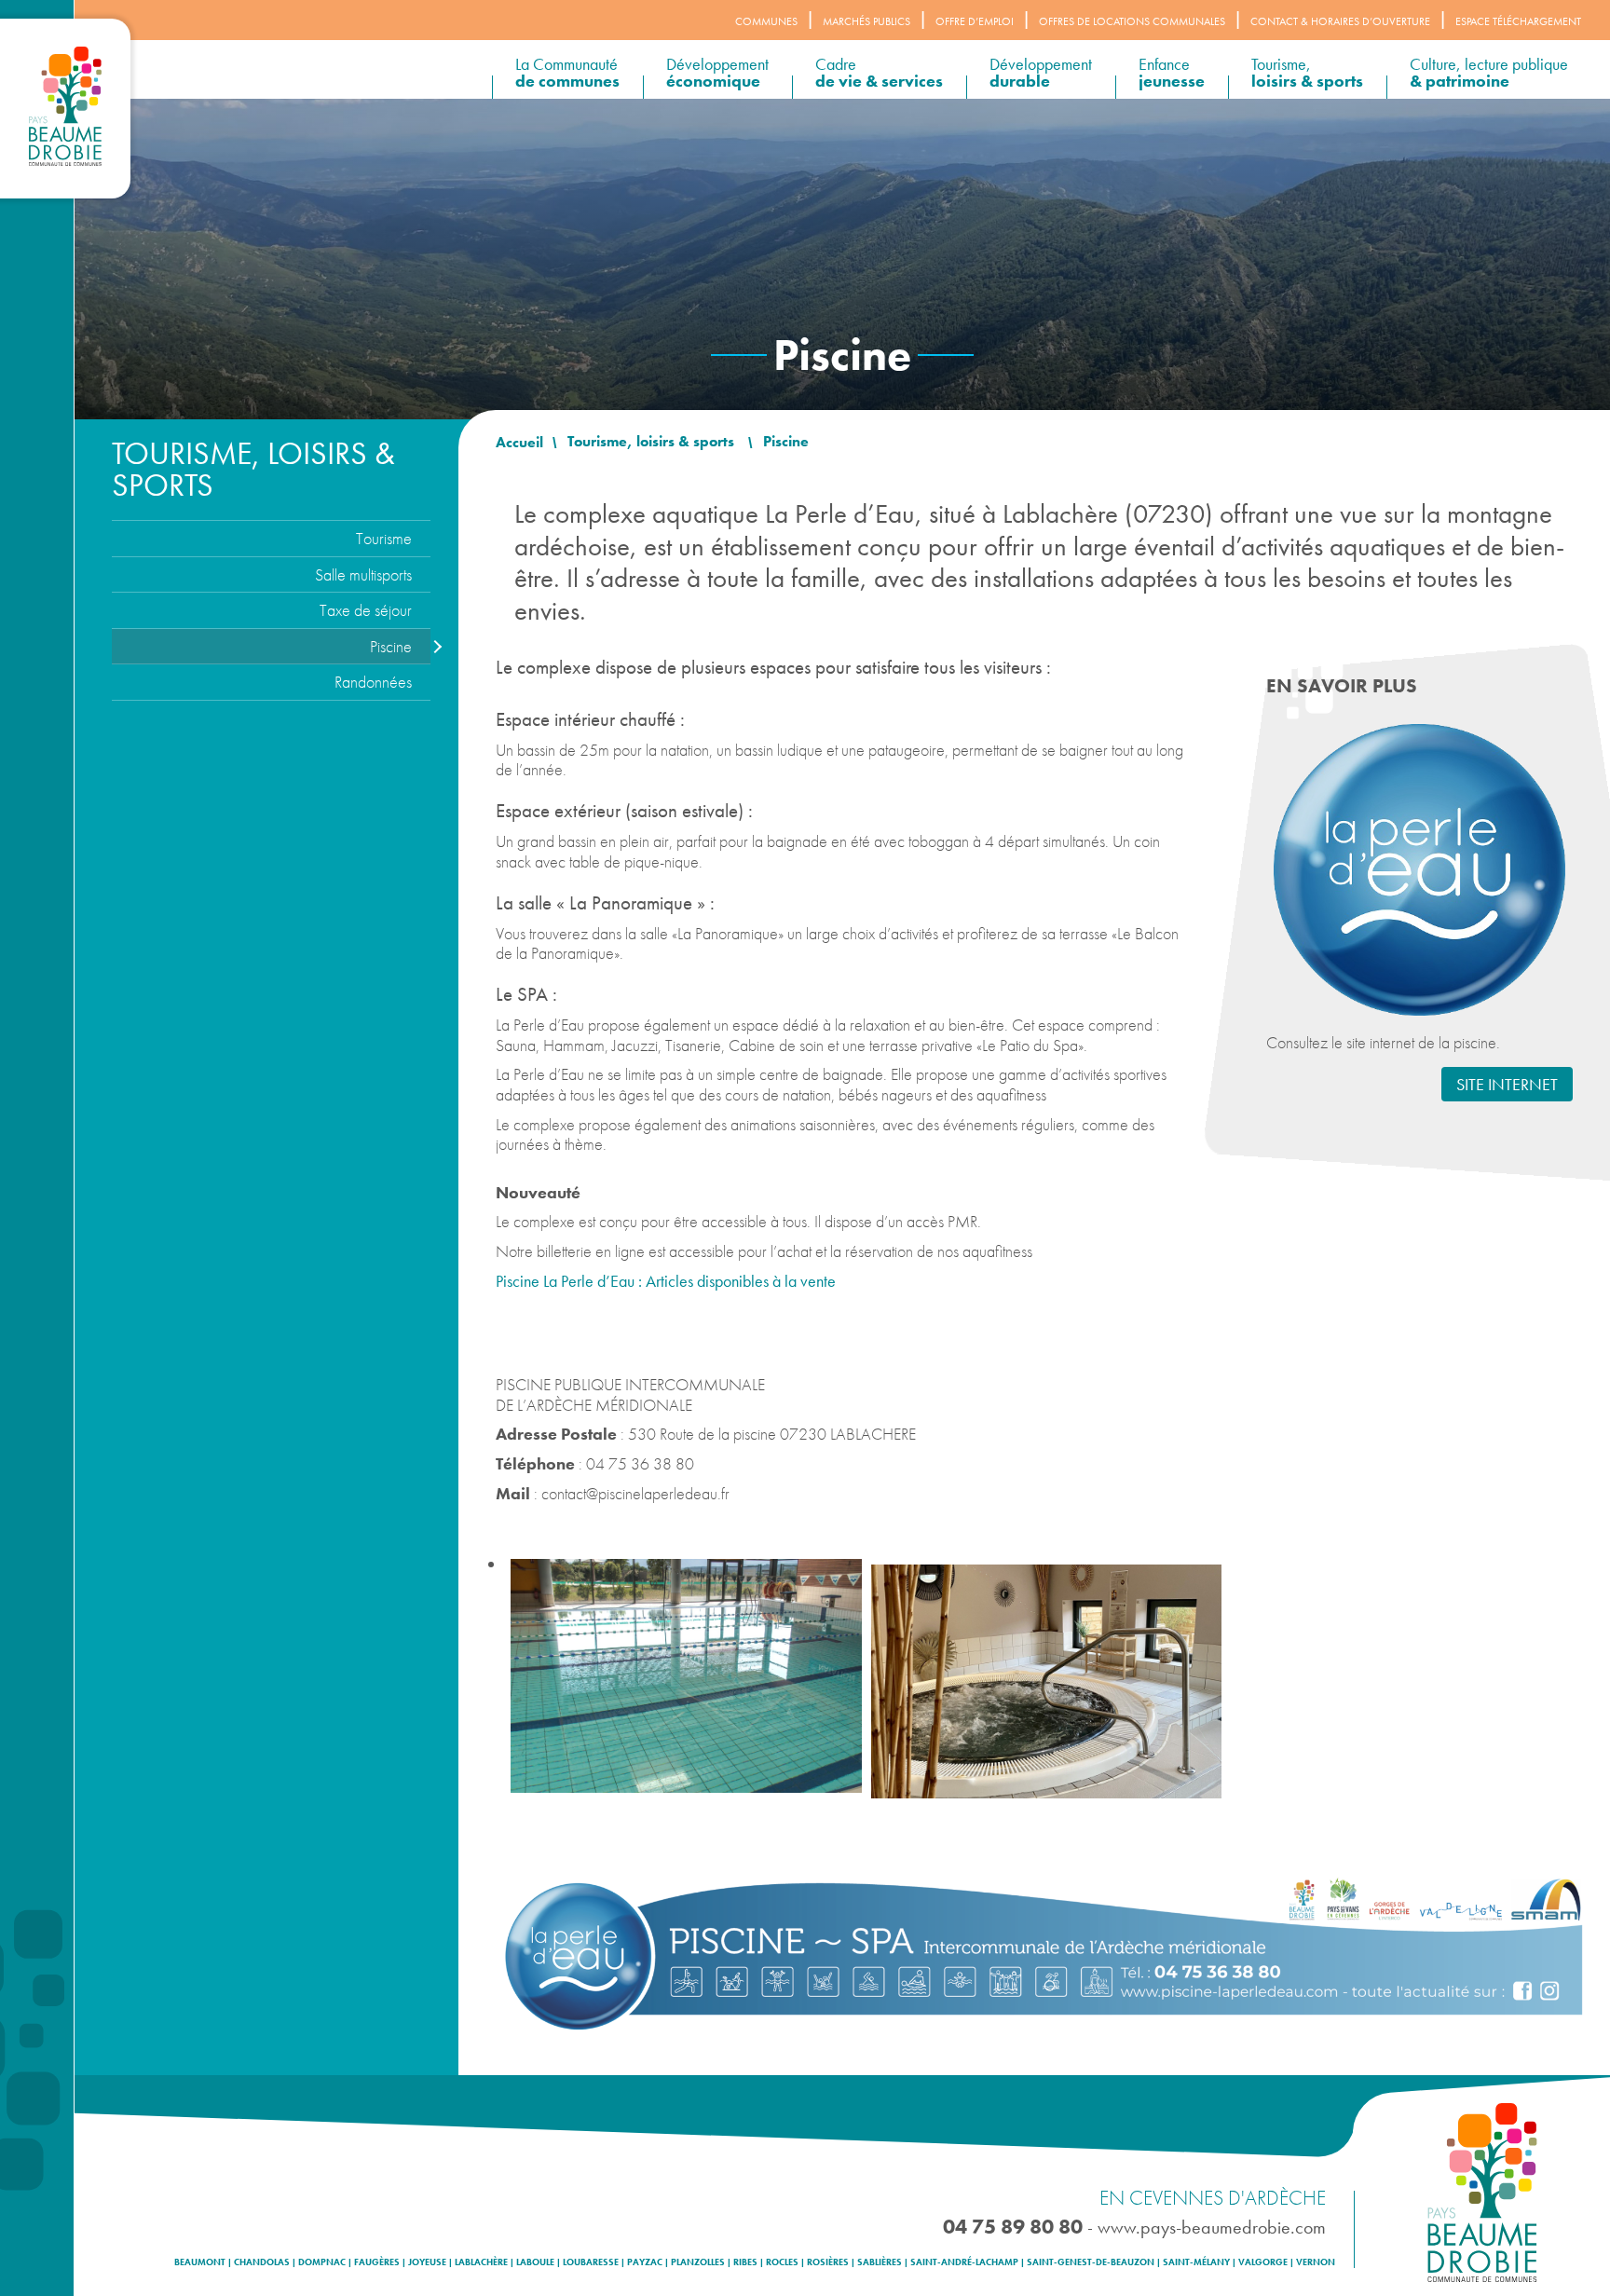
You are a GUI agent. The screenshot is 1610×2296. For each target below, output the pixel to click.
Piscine (391, 646)
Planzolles (698, 2262)
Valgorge (1263, 2262)
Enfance (1172, 72)
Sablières (880, 2262)
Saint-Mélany (1196, 2262)
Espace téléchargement (1518, 21)
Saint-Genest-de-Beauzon (1091, 2262)
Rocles (782, 2262)
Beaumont (200, 2262)
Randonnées (373, 682)
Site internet (1507, 1084)
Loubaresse (591, 2262)
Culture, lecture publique (1489, 72)
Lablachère (481, 2262)
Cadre (879, 72)
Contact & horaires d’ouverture (1340, 21)
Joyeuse (427, 2262)
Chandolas (262, 2262)
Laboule (535, 2262)
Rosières (828, 2262)
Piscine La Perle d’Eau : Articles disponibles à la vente (666, 1281)
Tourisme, (1307, 72)
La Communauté (567, 72)
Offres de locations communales (1132, 21)
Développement (717, 72)
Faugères (377, 2262)
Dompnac (322, 2262)
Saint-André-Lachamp (964, 2262)
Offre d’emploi (975, 21)
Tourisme (384, 538)
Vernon (1316, 2262)
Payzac (645, 2262)
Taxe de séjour (366, 610)
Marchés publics (866, 21)
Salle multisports (363, 574)
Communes (766, 21)
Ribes (745, 2262)
